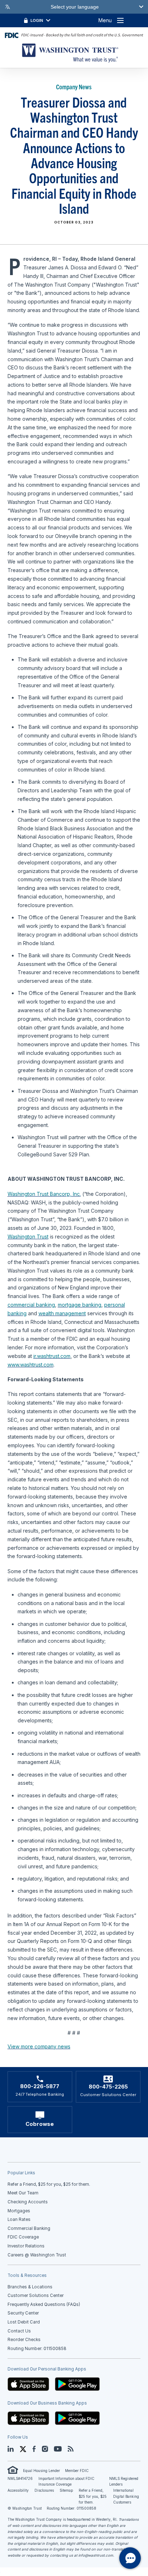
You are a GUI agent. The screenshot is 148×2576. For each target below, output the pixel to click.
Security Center (23, 2313)
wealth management (62, 1313)
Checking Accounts (28, 2202)
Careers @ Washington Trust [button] (37, 2255)
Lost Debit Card (24, 2322)
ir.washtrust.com (52, 1356)
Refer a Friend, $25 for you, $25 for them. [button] (49, 2184)
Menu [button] (105, 20)
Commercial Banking (29, 2228)
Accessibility (18, 2490)
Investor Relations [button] (26, 2246)
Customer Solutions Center (36, 2296)
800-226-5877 (40, 2086)
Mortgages (19, 2211)
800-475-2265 (108, 2087)
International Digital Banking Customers (126, 2496)
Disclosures (44, 2490)
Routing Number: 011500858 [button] (37, 2349)
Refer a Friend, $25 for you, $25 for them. (93, 2496)
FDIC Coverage (23, 2237)
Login (37, 20)
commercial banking (31, 1305)
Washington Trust (28, 1237)
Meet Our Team (23, 2193)
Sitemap (66, 2490)
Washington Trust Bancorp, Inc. (44, 1194)
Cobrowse (40, 2124)
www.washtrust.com (31, 1365)
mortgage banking (80, 1305)
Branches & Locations (30, 2287)
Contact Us (19, 2331)
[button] (28, 2384)
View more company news (39, 2046)
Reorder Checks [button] (24, 2340)
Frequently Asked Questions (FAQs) (44, 2304)
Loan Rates (19, 2219)
